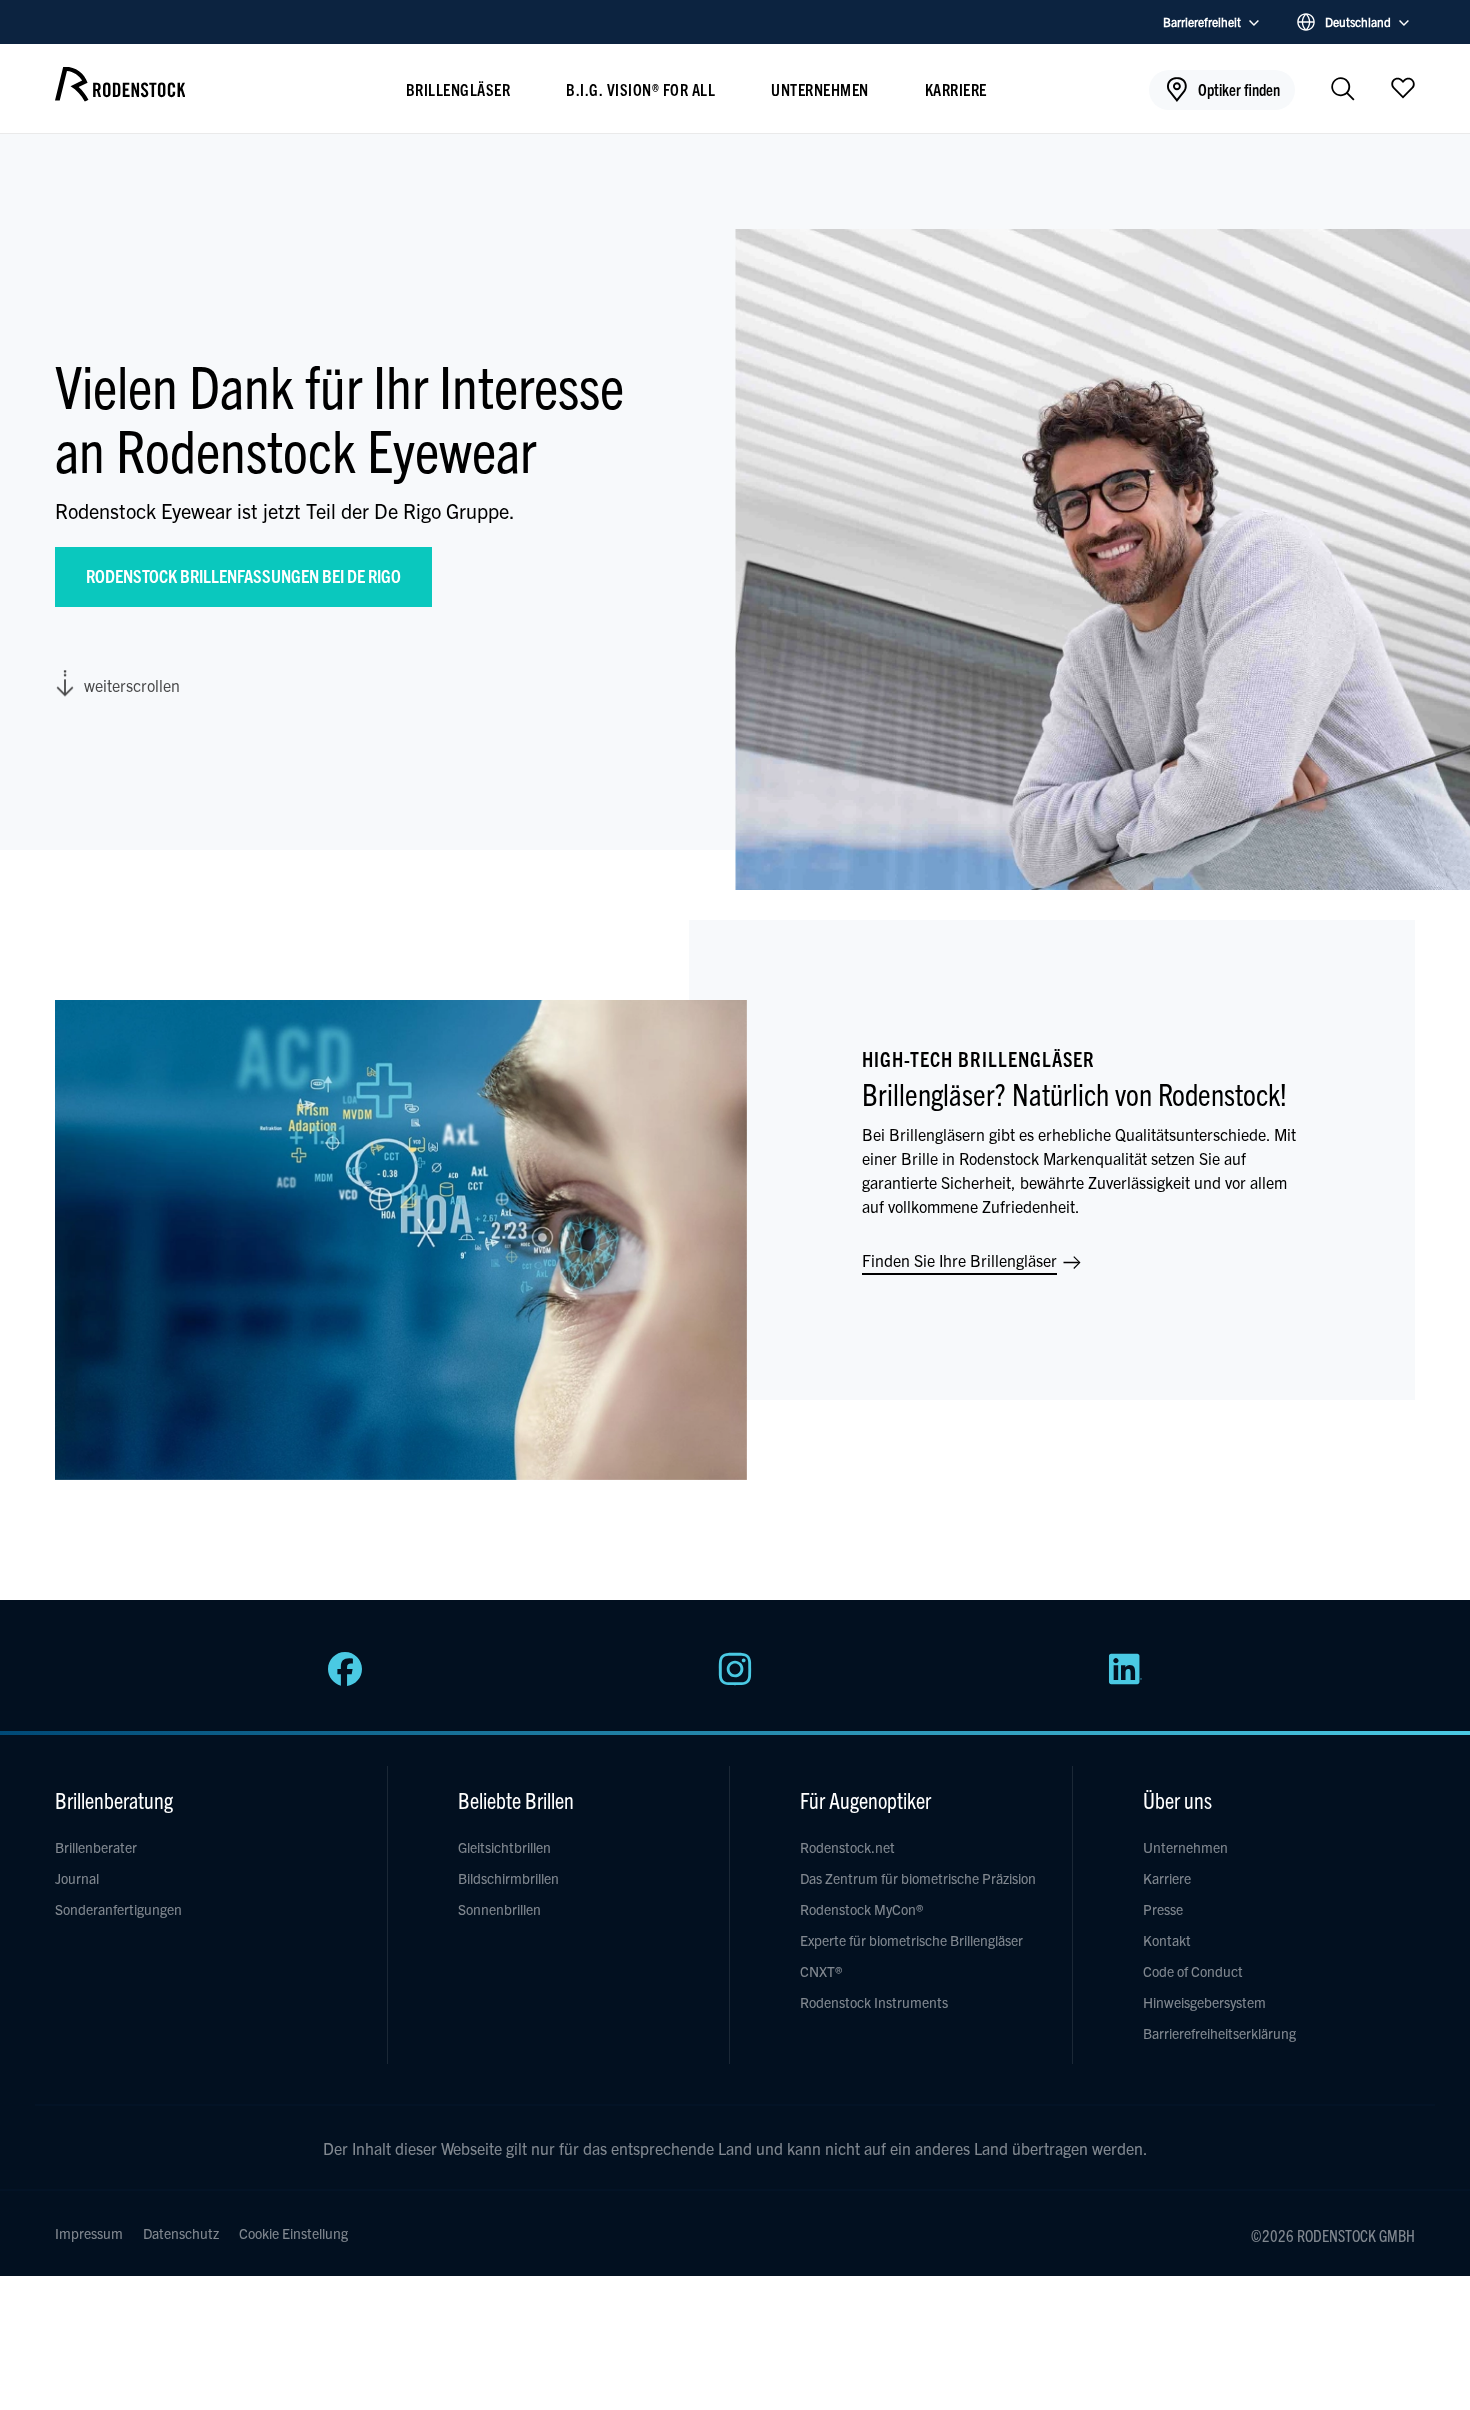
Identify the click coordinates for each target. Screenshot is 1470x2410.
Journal (77, 1878)
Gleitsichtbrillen (504, 1847)
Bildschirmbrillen (508, 1878)
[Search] (1343, 90)
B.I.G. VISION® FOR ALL (640, 89)
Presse (1163, 1909)
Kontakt (1167, 1940)
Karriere (956, 89)
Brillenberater (96, 1847)
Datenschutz (181, 2233)
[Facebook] (345, 1680)
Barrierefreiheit (1202, 21)
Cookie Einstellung (293, 2233)
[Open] (1403, 87)
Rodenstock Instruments (874, 2002)
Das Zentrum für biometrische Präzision (918, 1878)
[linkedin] (1125, 1680)
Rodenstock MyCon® (861, 1909)
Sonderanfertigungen (118, 1909)
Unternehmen (820, 89)
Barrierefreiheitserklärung (1219, 2033)
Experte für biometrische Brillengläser (911, 1940)
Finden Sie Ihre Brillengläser (961, 1260)
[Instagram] (735, 1680)
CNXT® (821, 1971)
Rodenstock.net (847, 1847)
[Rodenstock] (120, 94)
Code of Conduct (1193, 1971)
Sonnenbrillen (499, 1909)
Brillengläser (458, 89)
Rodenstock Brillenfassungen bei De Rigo (243, 575)
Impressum (89, 2233)
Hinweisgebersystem (1204, 2002)
